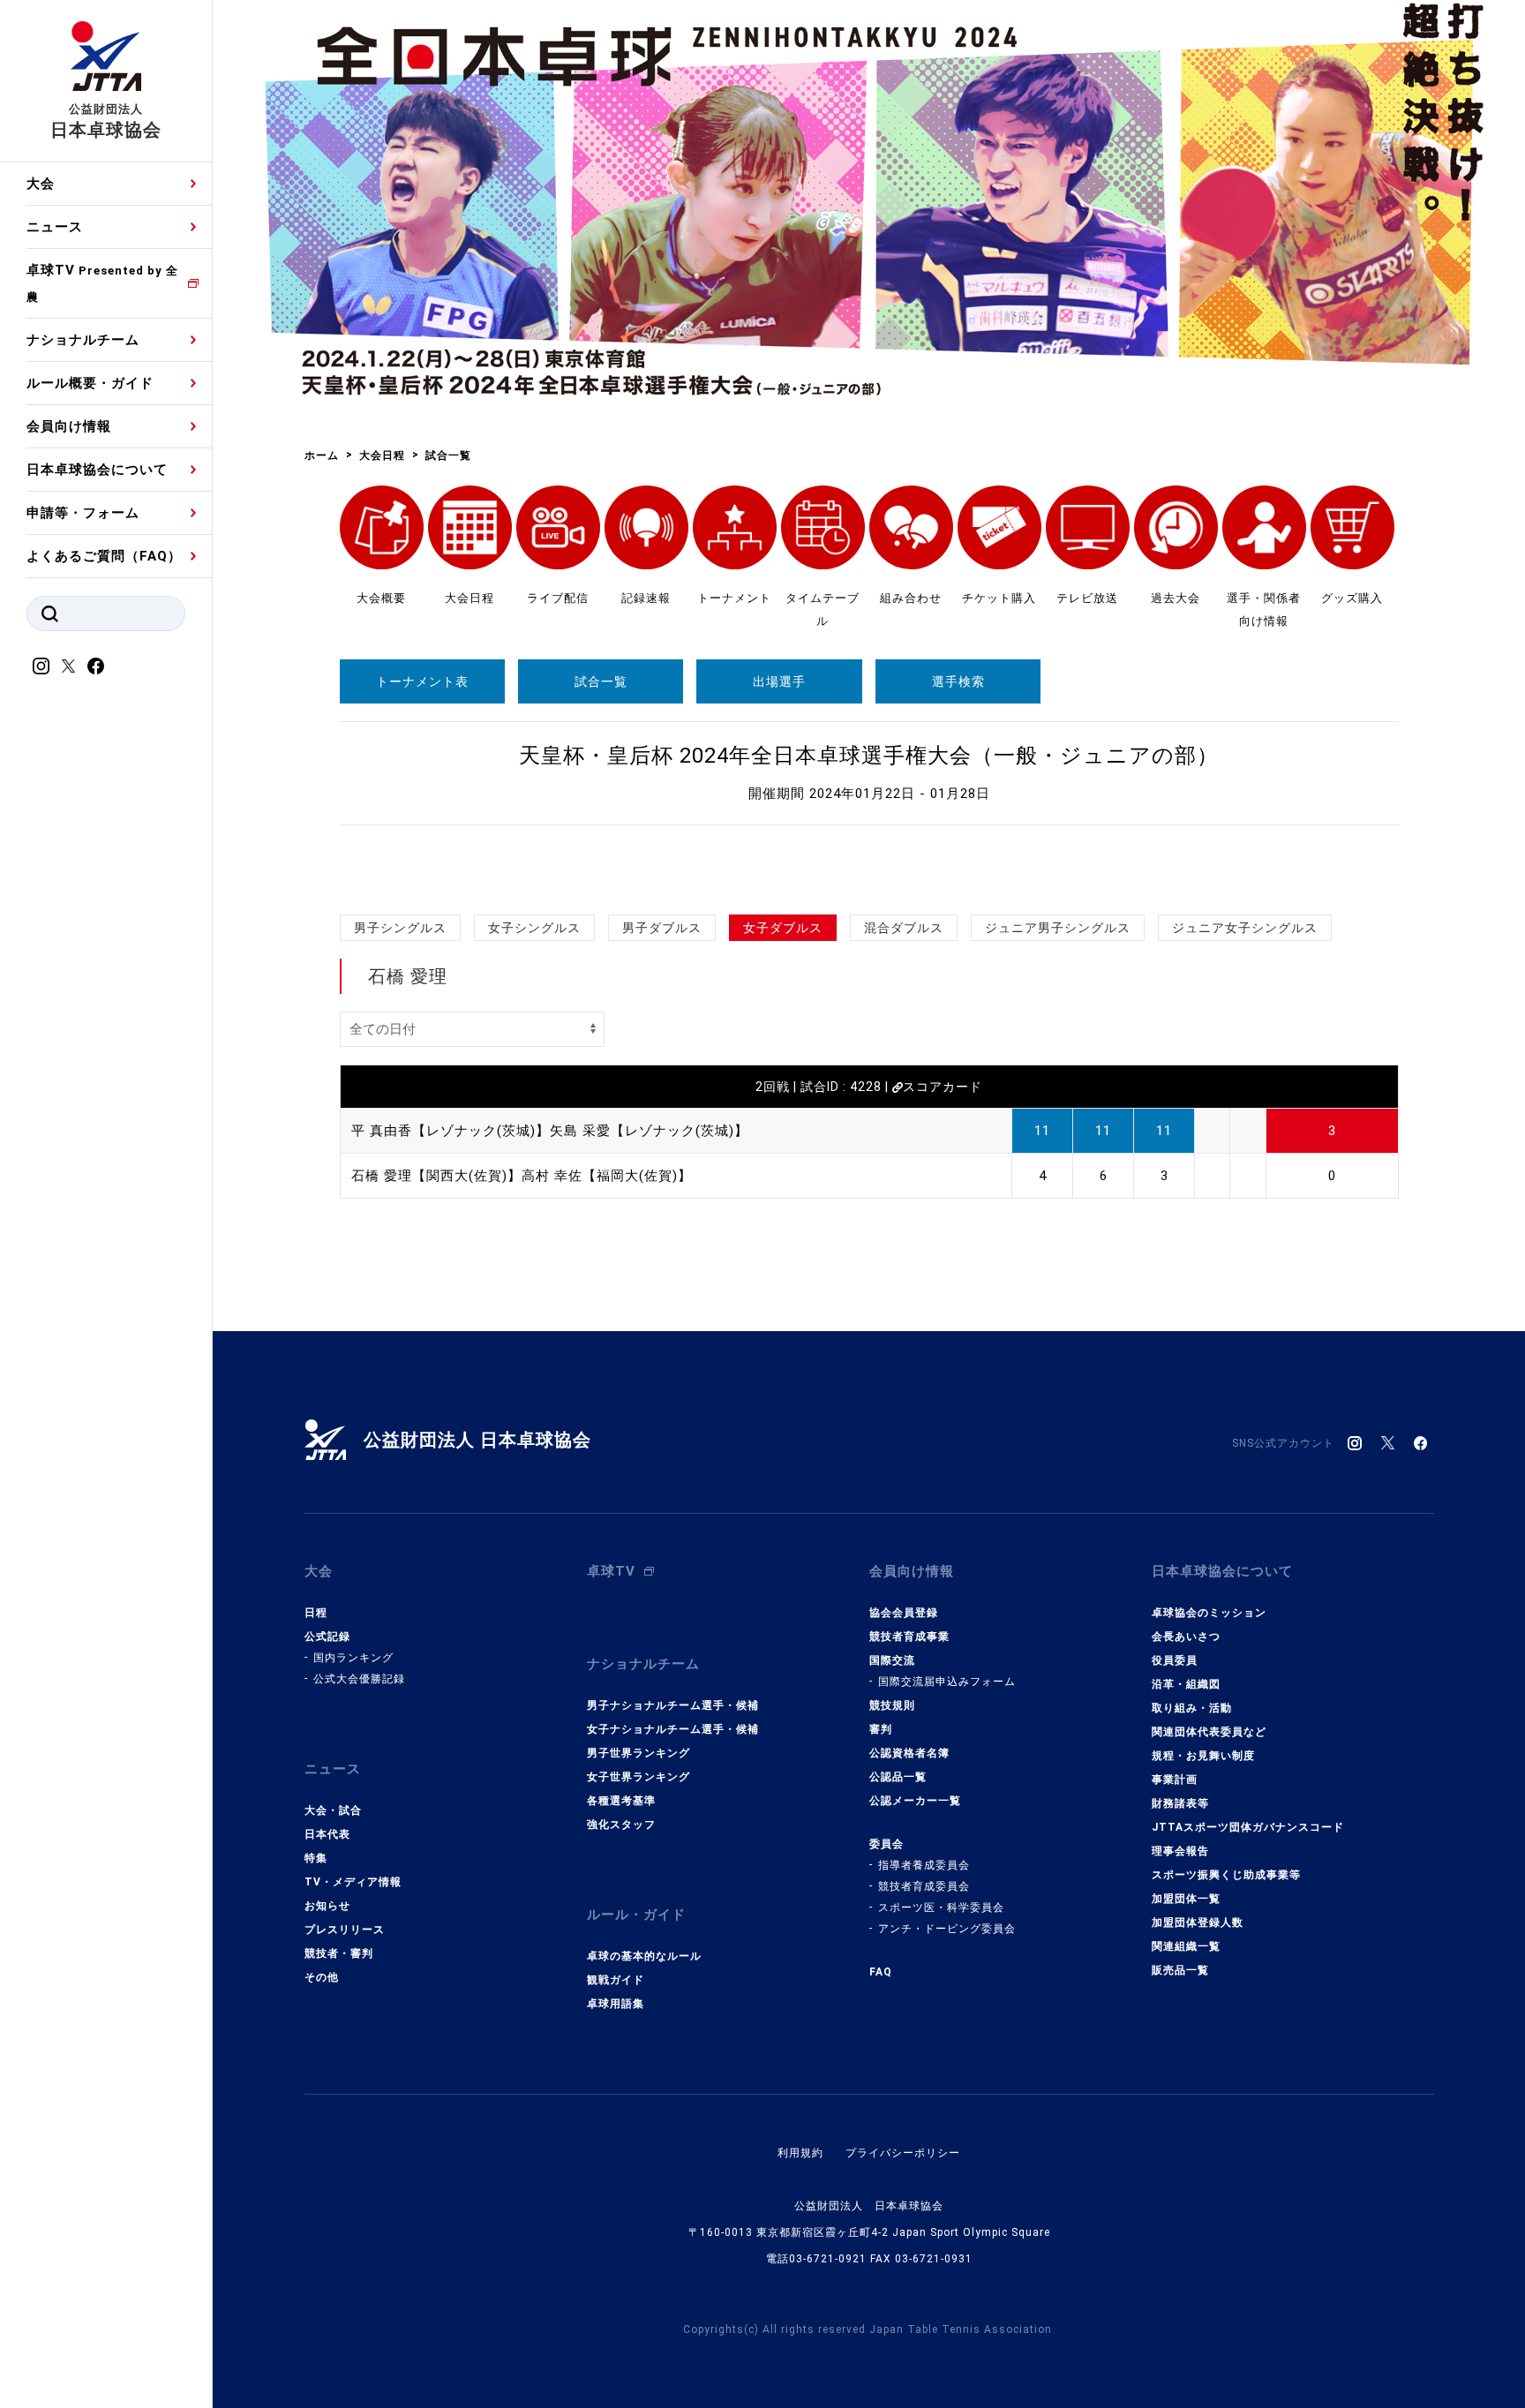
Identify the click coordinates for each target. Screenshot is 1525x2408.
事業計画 (1175, 1780)
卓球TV (102, 283)
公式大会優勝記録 (359, 1679)
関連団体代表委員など (1209, 1732)
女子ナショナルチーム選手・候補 (673, 1729)
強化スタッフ (621, 1825)
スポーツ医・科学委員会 (941, 1908)
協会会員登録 (904, 1613)
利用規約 (800, 2153)
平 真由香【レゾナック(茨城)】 (451, 1131)
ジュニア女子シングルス (1245, 928)
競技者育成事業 (909, 1637)
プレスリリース (345, 1930)
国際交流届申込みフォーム (947, 1682)
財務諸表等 (1180, 1803)
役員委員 (1175, 1660)
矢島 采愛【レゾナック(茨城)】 (649, 1131)
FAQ (881, 1972)
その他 (322, 1977)
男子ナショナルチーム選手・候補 (673, 1705)
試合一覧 (601, 681)
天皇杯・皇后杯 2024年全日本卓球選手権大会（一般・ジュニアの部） (869, 756)
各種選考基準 (621, 1801)
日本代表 (327, 1834)
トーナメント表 (422, 681)
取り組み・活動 (1192, 1708)
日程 (316, 1613)
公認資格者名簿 (909, 1753)
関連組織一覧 (1186, 1946)
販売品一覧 (1180, 1970)
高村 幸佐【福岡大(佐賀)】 (607, 1176)
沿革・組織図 (1186, 1684)
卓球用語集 (616, 2004)
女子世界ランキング (639, 1777)
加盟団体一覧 (1186, 1899)
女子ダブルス (783, 928)
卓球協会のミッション (1209, 1613)
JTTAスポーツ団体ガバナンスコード (1248, 1827)
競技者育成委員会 (924, 1886)
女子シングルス (534, 928)
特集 (316, 1858)
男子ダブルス (662, 928)
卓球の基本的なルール (644, 1956)
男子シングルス (400, 928)
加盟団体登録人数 (1198, 1923)
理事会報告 (1180, 1851)
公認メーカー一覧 (915, 1801)
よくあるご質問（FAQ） (104, 556)
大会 (41, 184)
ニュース (55, 227)
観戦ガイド (616, 1980)
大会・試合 (333, 1810)
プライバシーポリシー (903, 2153)
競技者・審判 (339, 1953)
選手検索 (958, 681)
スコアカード (943, 1087)
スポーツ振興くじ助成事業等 (1226, 1875)
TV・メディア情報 (353, 1882)
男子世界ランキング (639, 1753)
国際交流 (892, 1660)
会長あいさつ (1186, 1637)
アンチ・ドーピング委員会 (947, 1929)
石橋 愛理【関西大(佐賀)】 (436, 1176)
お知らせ (327, 1906)
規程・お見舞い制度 (1203, 1756)
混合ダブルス (904, 928)
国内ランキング (353, 1658)
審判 (881, 1729)
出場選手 (779, 681)
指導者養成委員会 (924, 1865)
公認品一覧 (898, 1777)
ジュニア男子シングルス (1058, 928)
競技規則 (892, 1705)
